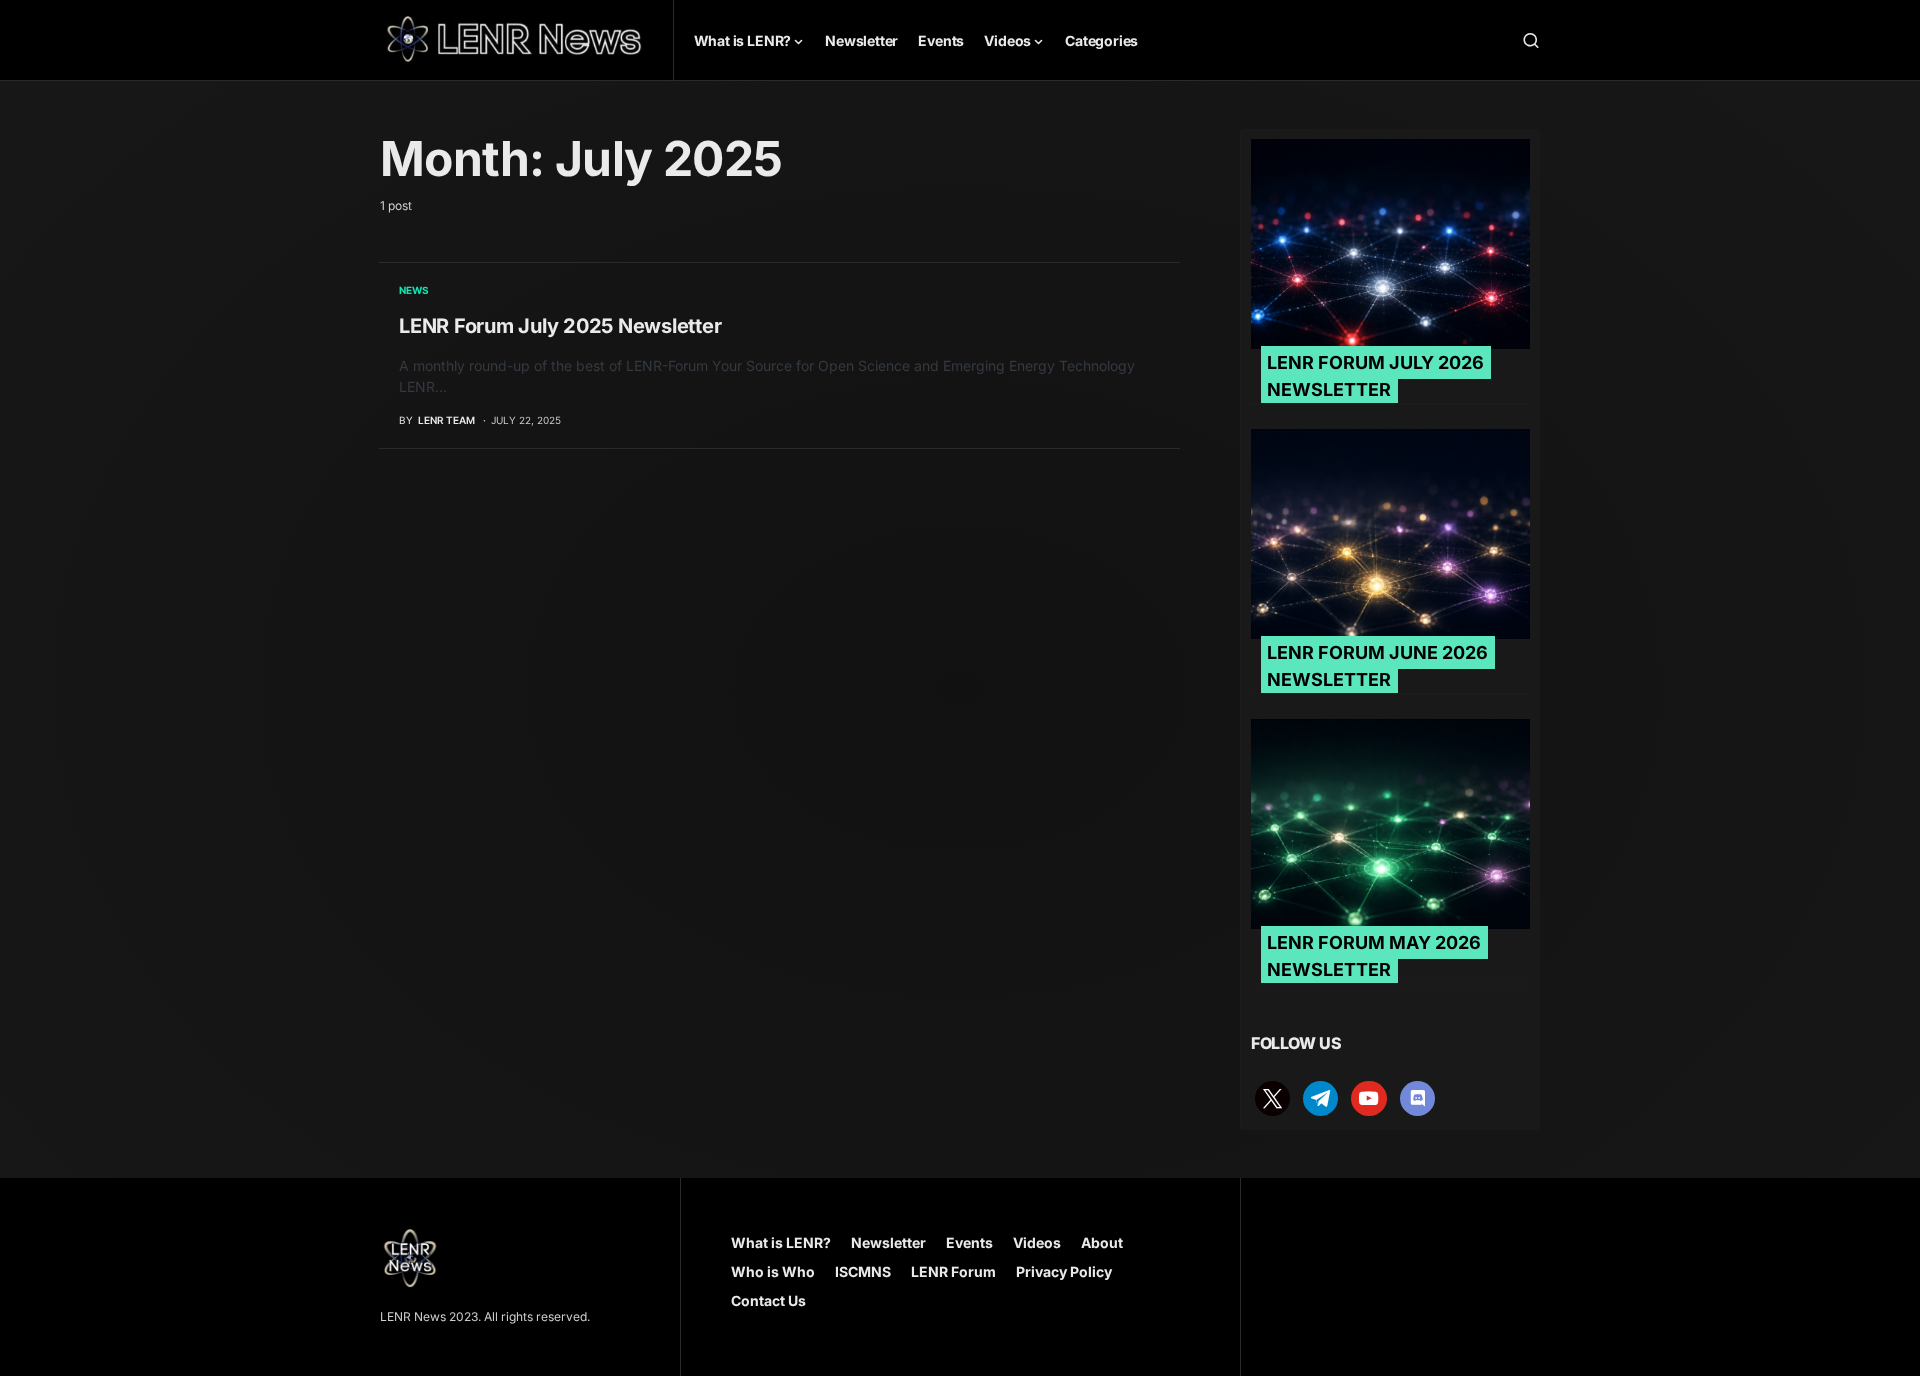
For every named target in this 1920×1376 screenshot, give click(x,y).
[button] (1531, 40)
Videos (1037, 1242)
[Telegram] (1320, 1097)
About (1102, 1242)
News (414, 290)
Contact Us (768, 1300)
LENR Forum (953, 1271)
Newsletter (888, 1242)
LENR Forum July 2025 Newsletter (560, 326)
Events (969, 1242)
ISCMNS (863, 1271)
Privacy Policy (1064, 1271)
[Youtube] (1368, 1097)
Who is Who (773, 1271)
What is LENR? (781, 1242)
